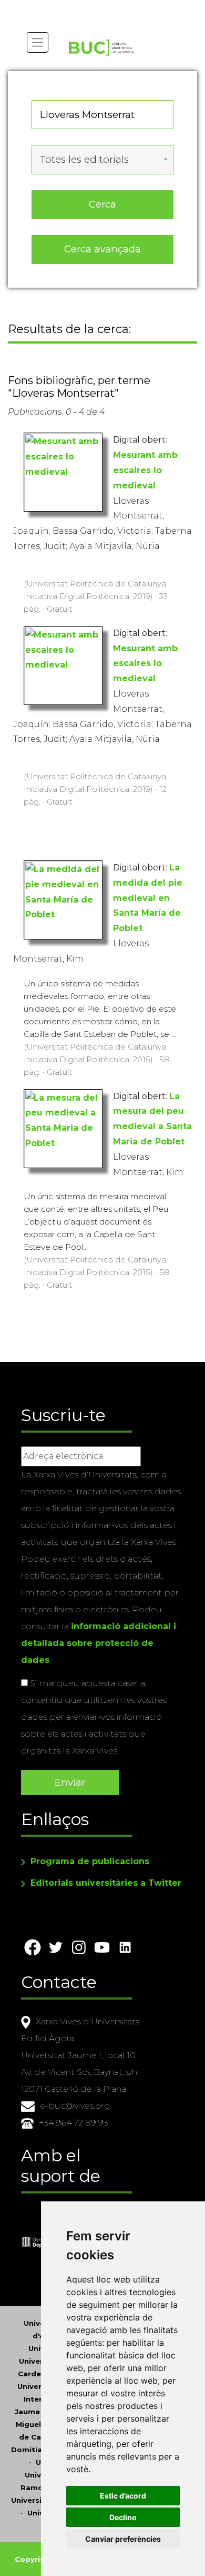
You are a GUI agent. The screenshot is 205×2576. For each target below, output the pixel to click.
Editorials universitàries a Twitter (106, 1883)
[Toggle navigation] (38, 42)
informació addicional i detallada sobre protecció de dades (99, 1643)
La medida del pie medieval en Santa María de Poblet (148, 898)
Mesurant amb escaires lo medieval (145, 470)
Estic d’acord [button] (123, 2496)
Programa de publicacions (90, 1861)
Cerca (102, 204)
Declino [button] (123, 2517)
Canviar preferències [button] (123, 2539)
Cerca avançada (102, 249)
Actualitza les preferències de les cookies (98, 7)
